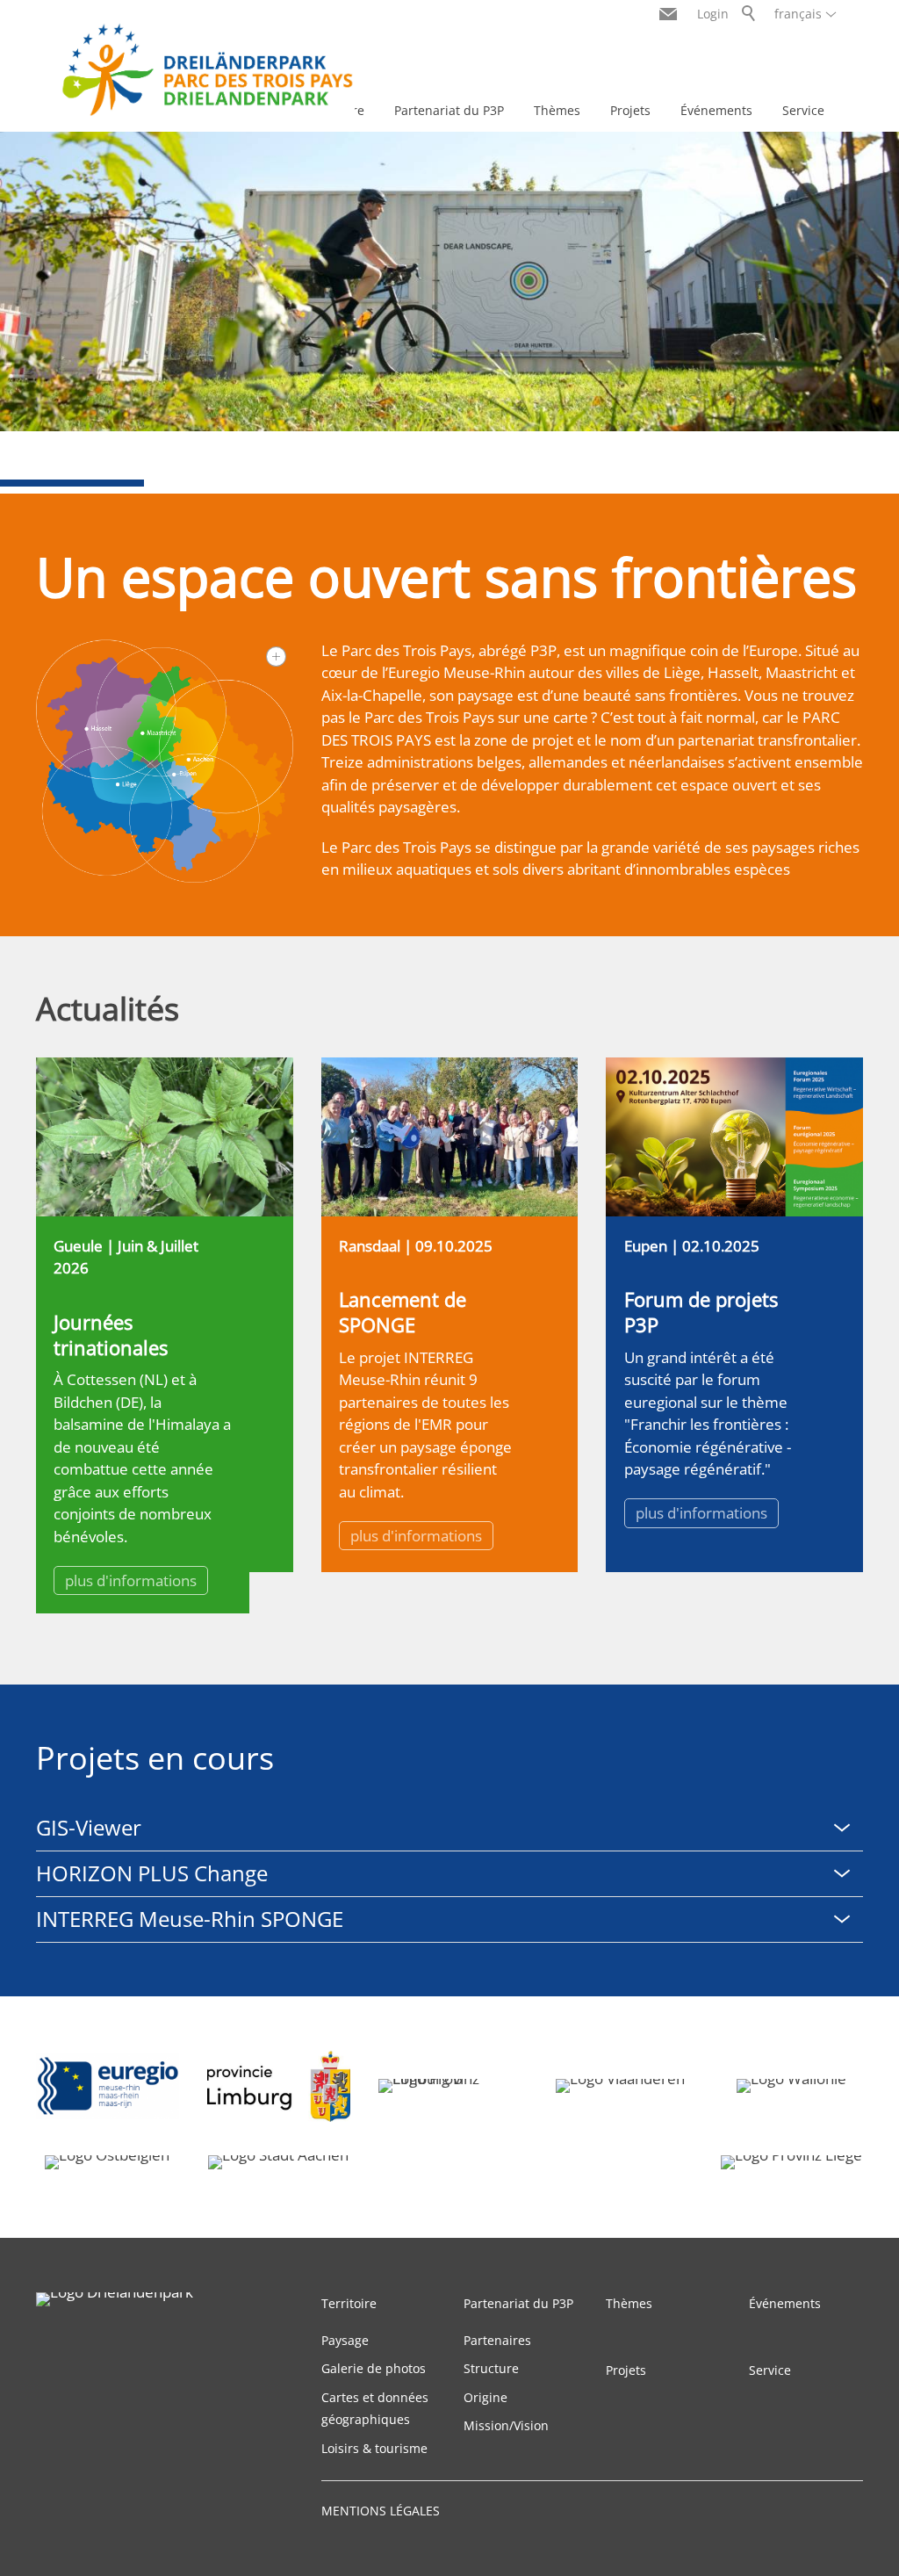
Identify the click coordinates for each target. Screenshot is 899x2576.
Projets (630, 110)
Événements (716, 110)
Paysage (345, 2340)
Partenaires (497, 2340)
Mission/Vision (506, 2425)
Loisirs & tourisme (374, 2448)
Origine (485, 2397)
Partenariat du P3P (449, 110)
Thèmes (557, 110)
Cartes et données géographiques (375, 2409)
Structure (491, 2368)
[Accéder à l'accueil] (207, 69)
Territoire (349, 2303)
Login (713, 14)
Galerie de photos (374, 2368)
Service (803, 110)
